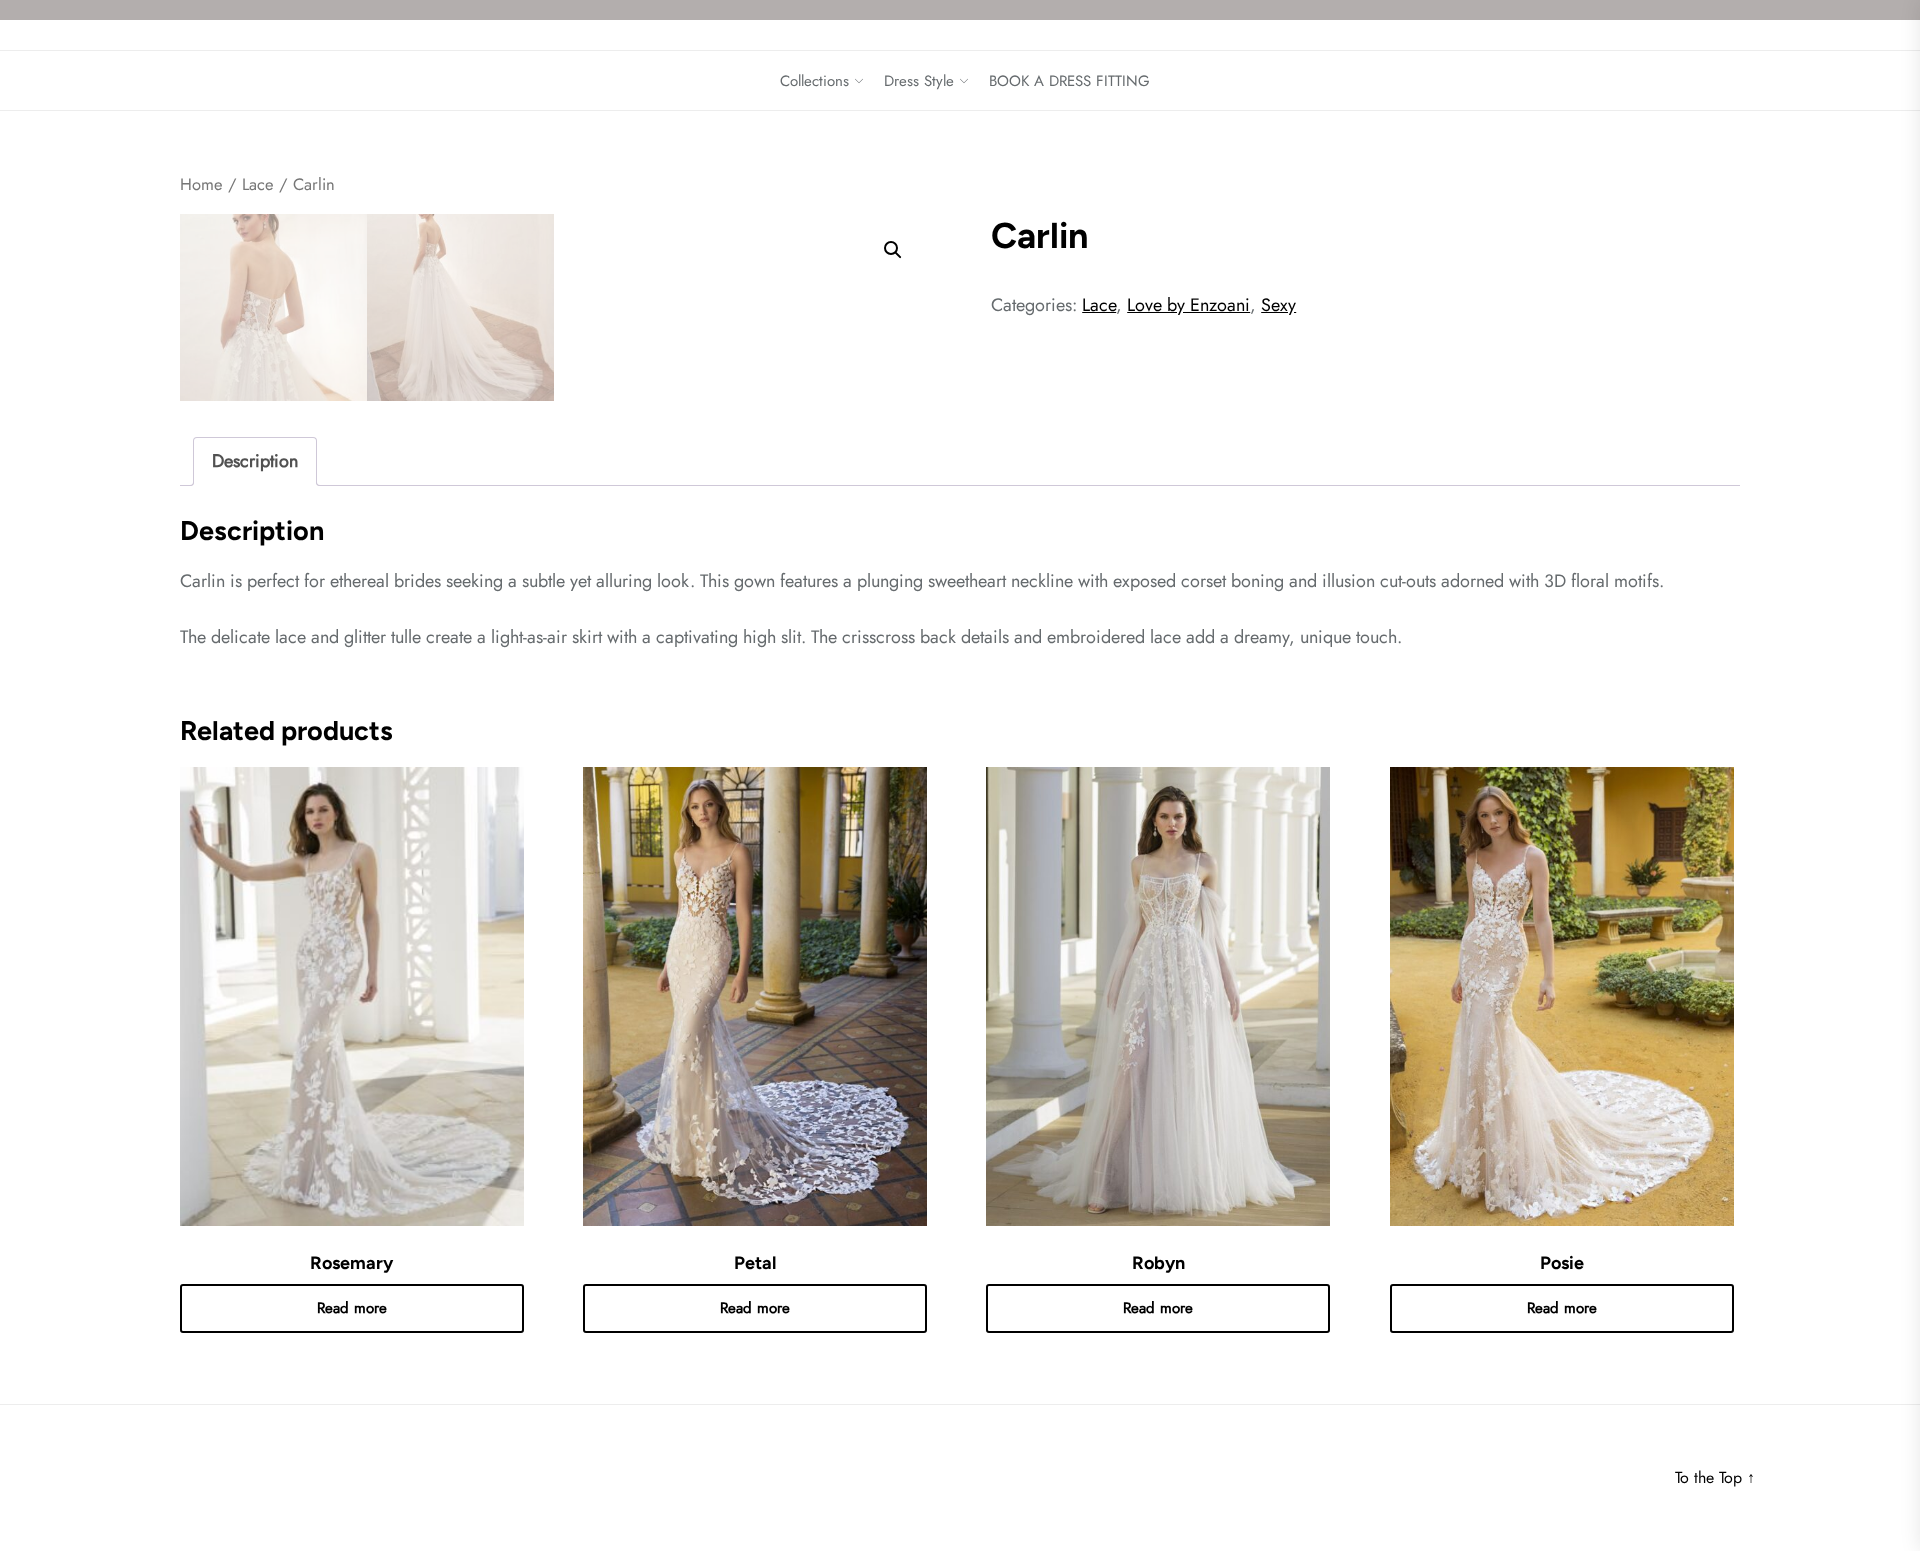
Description (255, 461)
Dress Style (919, 81)
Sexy (1278, 305)
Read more (352, 1308)
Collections (814, 81)
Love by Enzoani (1188, 305)
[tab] (255, 461)
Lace (258, 184)
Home (201, 184)
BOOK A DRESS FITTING (1069, 81)
